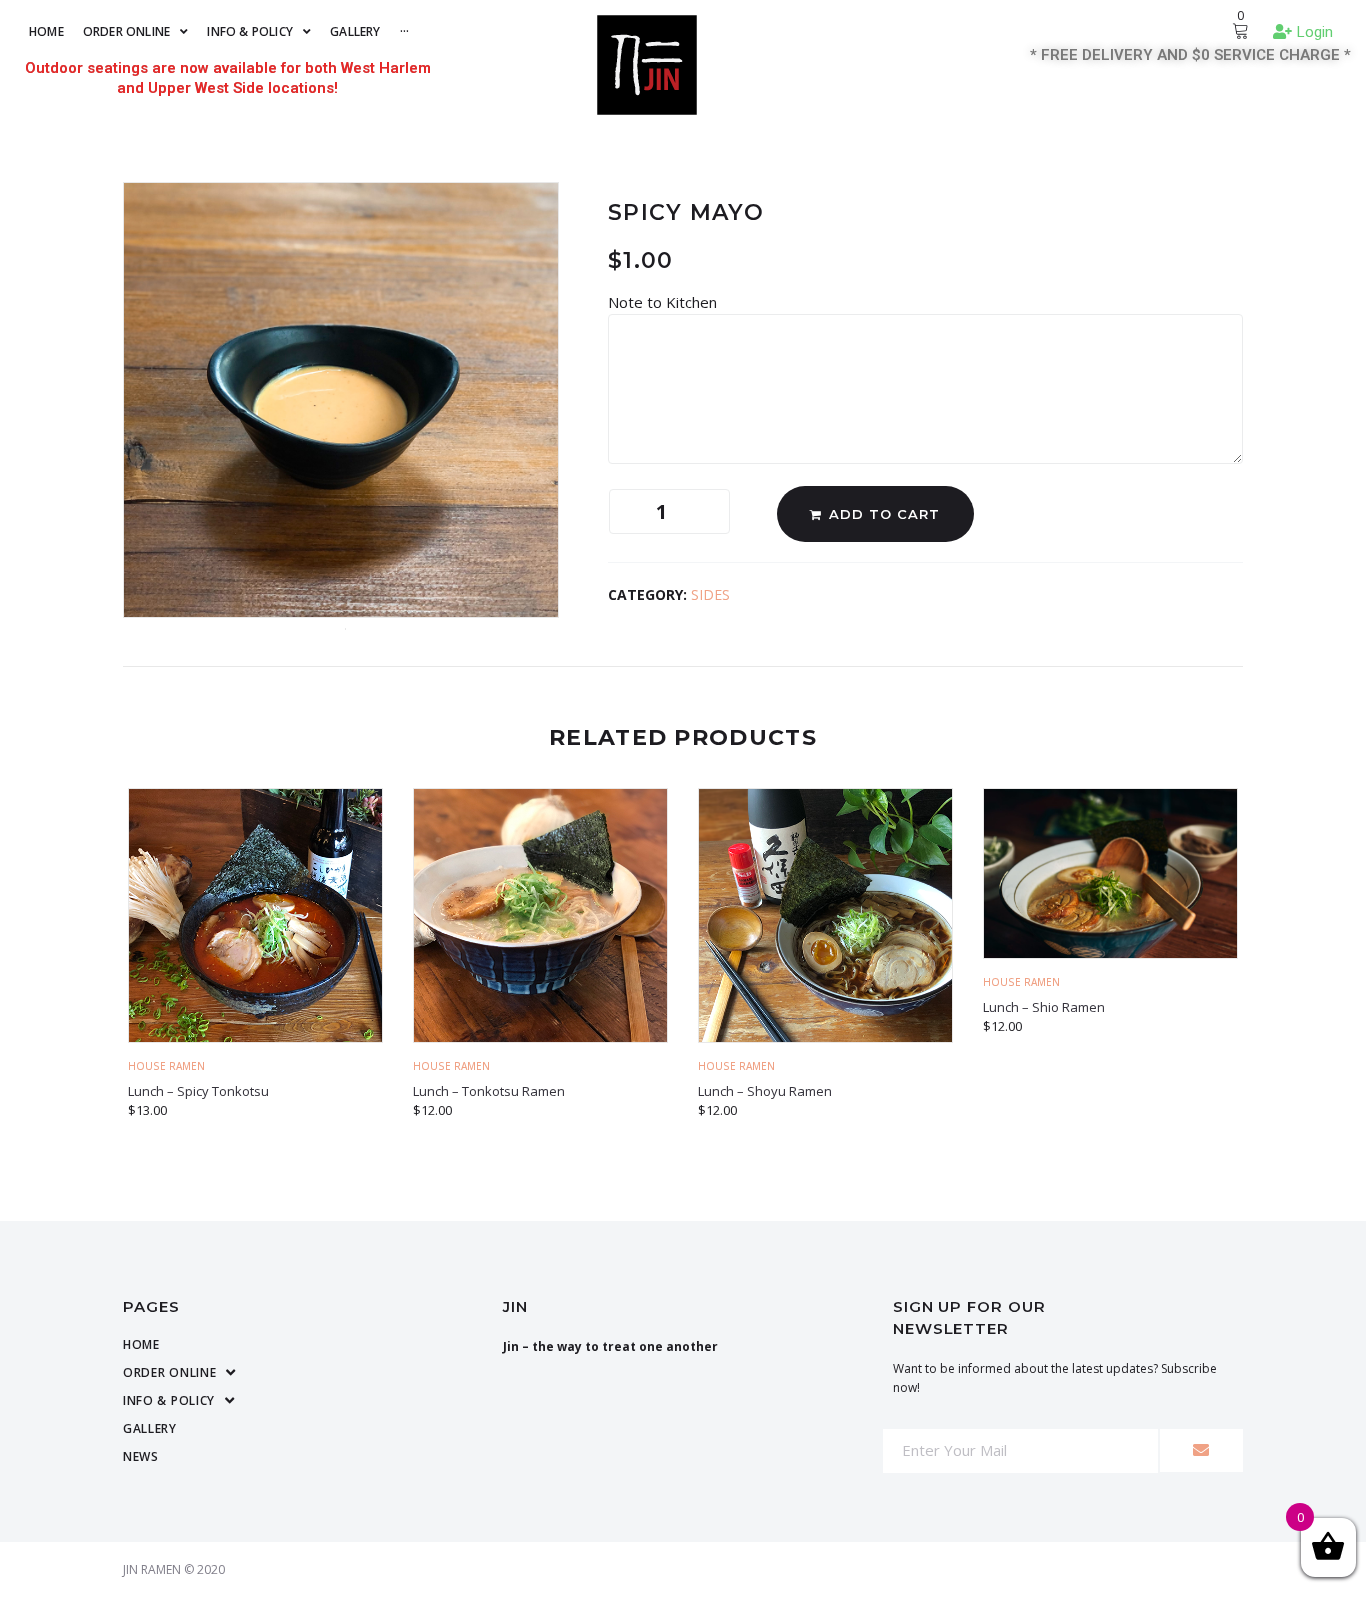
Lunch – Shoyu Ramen (765, 1091)
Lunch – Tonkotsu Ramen (489, 1091)
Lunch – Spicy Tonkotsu (198, 1091)
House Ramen (166, 1066)
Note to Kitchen (664, 302)
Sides (710, 594)
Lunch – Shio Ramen (1044, 1007)
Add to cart (884, 514)
